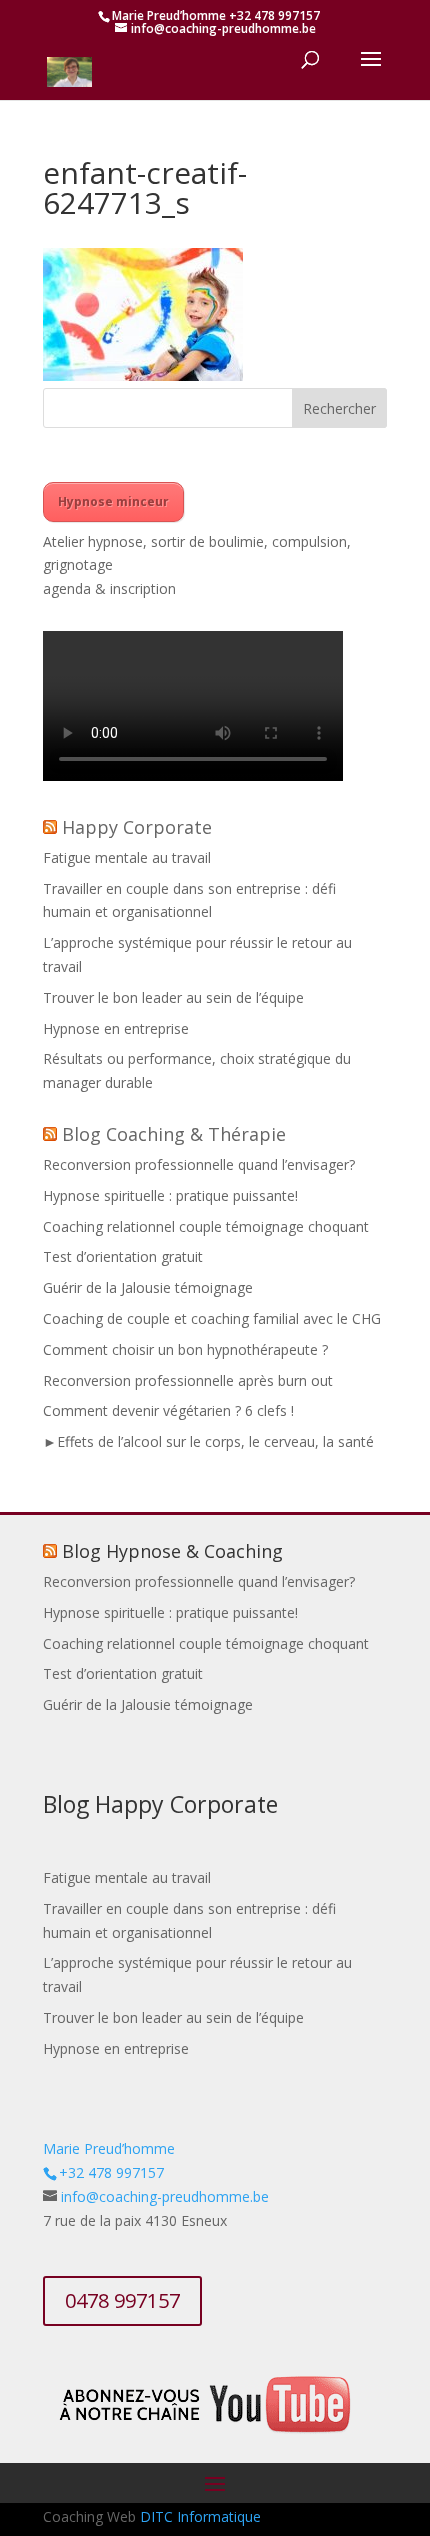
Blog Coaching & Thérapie (174, 1134)
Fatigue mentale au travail (127, 857)
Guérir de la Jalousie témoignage (148, 1287)
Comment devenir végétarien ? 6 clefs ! (168, 1410)
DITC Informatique (200, 2516)
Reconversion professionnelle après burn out (188, 1380)
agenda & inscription (109, 588)
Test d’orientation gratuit (123, 1256)
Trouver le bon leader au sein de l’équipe (173, 997)
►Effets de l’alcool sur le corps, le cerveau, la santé (208, 1441)
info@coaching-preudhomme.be (165, 2196)
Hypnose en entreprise (116, 1028)
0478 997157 (122, 2300)
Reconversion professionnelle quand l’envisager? (199, 1164)
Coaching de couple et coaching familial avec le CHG (212, 1318)
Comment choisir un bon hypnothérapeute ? (185, 1349)
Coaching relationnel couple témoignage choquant (206, 1226)
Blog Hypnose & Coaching (172, 1551)
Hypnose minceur (113, 501)
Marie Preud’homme (109, 2148)
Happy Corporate (137, 827)
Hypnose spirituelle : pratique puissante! (170, 1195)
